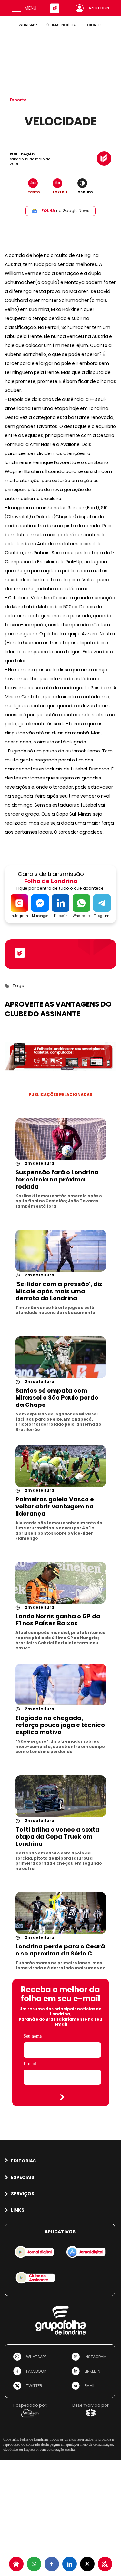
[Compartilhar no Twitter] (87, 2564)
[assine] (105, 2564)
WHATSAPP (28, 25)
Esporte (18, 100)
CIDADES (95, 25)
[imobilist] (16, 2564)
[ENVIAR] (62, 2097)
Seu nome (33, 2036)
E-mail (30, 2063)
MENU (30, 8)
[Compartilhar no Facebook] (52, 2564)
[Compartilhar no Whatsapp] (34, 2564)
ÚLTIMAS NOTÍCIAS (62, 25)
